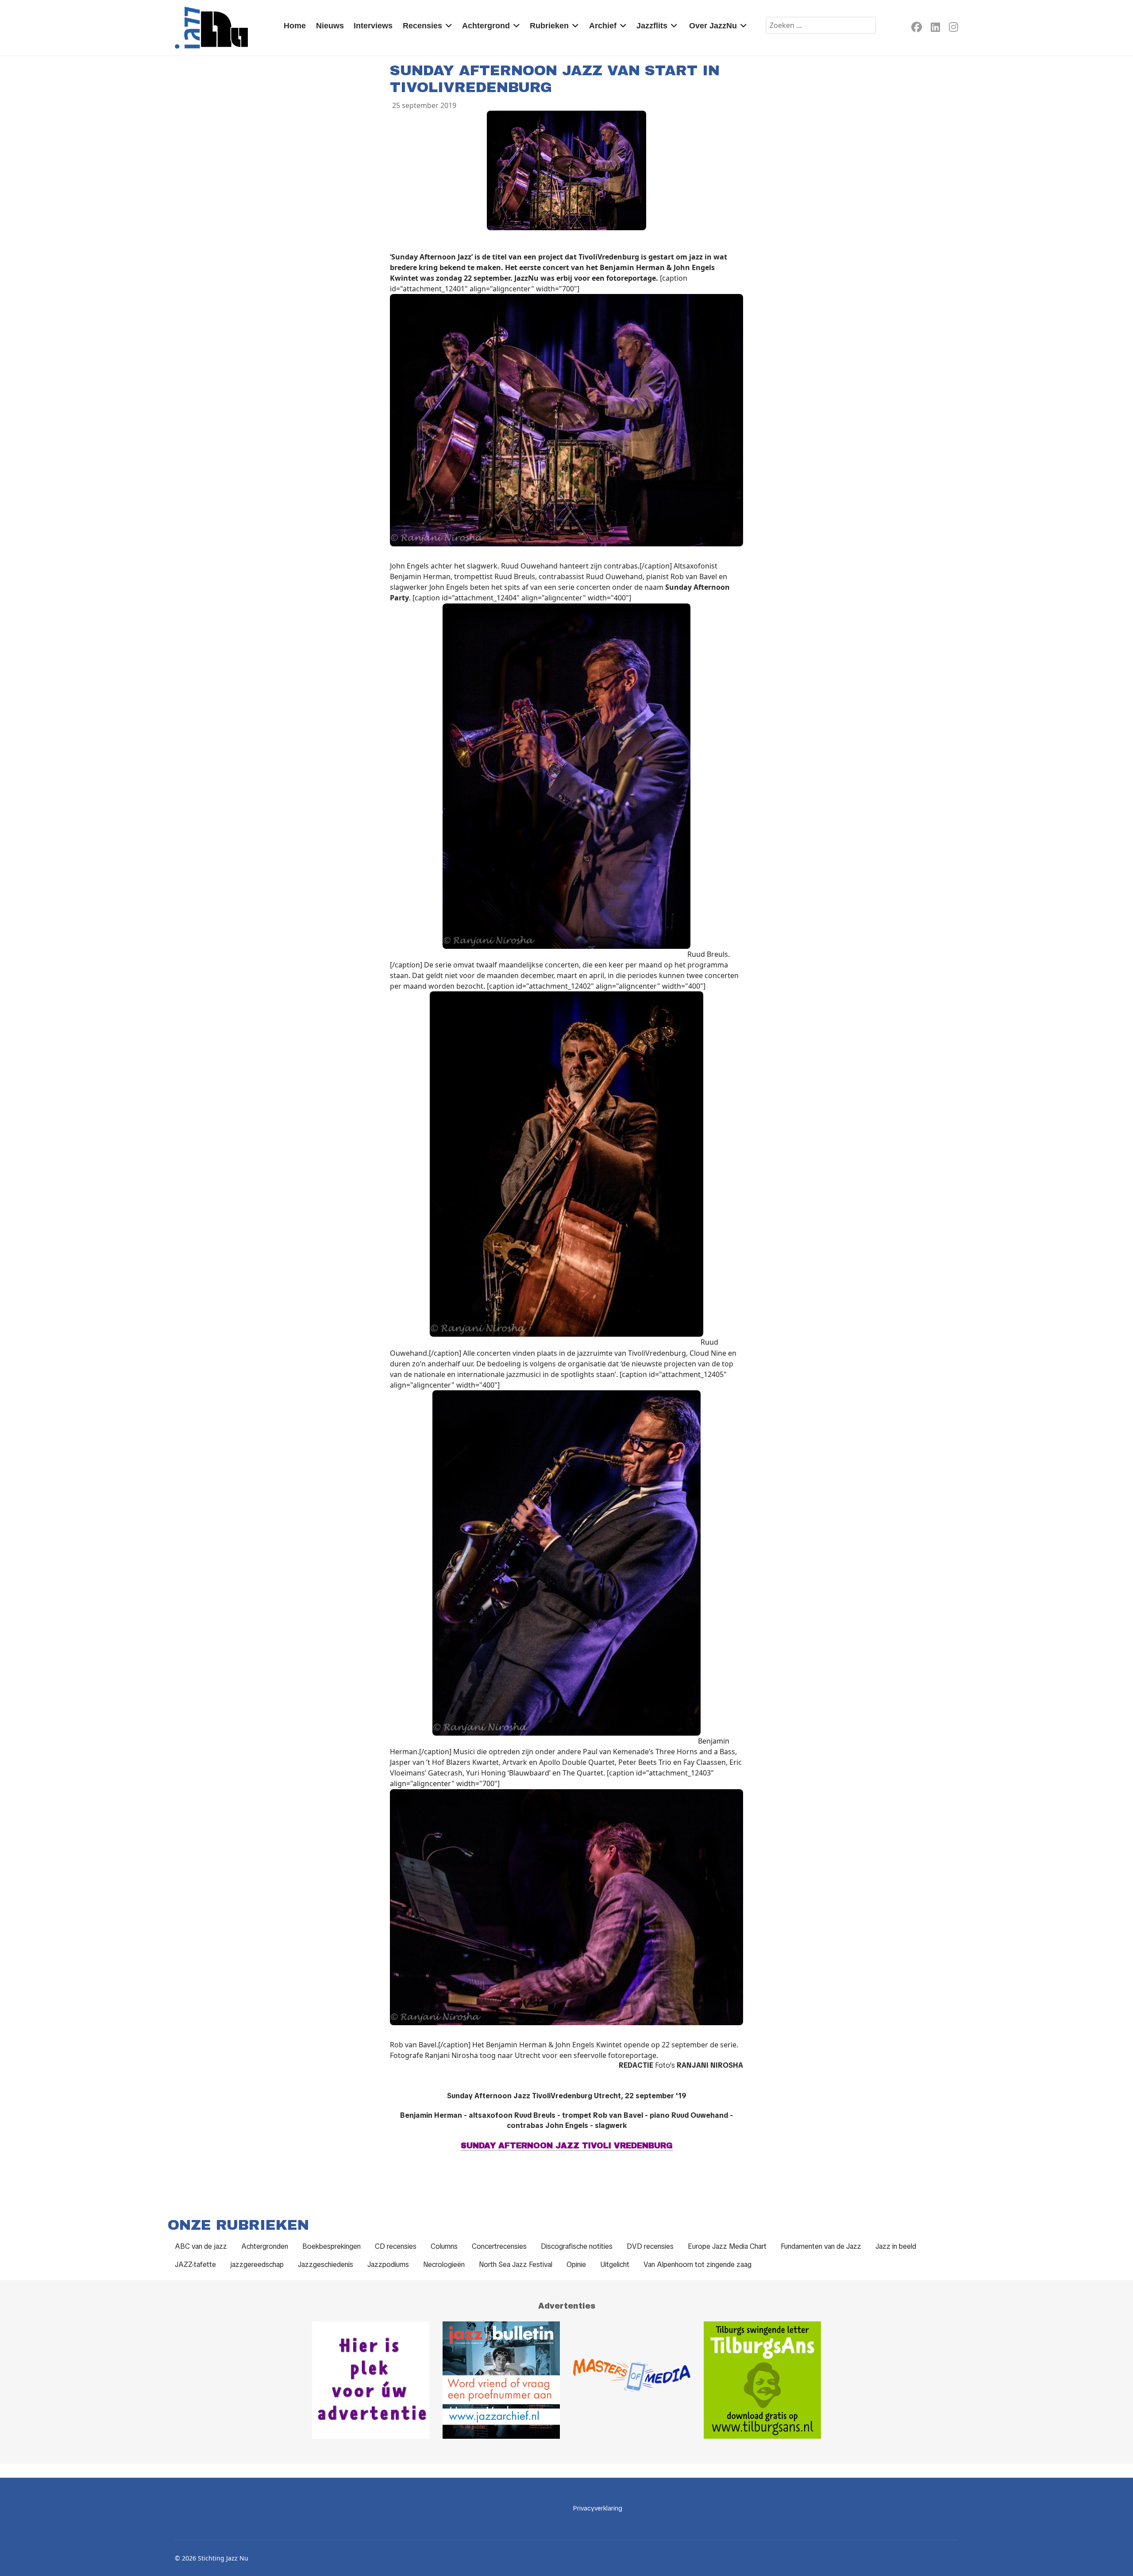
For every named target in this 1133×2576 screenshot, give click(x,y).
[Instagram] (954, 29)
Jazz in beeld (896, 2246)
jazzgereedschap (257, 2265)
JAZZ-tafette (195, 2265)
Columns (444, 2246)
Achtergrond (486, 26)
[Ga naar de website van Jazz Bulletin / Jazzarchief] (501, 2380)
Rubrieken (549, 26)
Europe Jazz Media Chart (727, 2246)
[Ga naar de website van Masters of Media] (632, 2380)
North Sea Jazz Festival (516, 2265)
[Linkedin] (935, 29)
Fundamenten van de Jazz (821, 2246)
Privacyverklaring (598, 2508)
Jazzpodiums (388, 2265)
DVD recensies (650, 2246)
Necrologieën (444, 2265)
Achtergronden (265, 2246)
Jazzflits (652, 26)
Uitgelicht (615, 2265)
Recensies (422, 26)
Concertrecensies (499, 2246)
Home (295, 26)
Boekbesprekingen (331, 2246)
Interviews (373, 26)
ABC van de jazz (201, 2246)
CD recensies (396, 2246)
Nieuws (330, 26)
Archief (603, 26)
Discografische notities (577, 2246)
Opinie (576, 2265)
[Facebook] (917, 29)
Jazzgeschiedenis (326, 2265)
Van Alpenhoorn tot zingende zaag (698, 2265)
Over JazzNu (713, 26)
